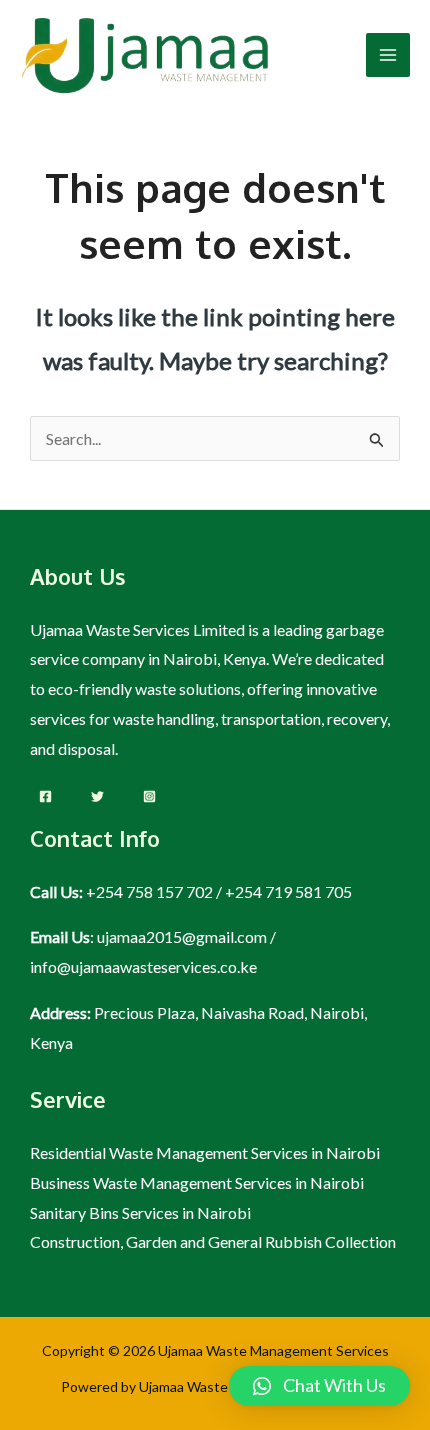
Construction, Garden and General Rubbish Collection (213, 1241)
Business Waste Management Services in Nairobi (197, 1182)
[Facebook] (45, 796)
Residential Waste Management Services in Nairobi (205, 1152)
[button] (319, 1386)
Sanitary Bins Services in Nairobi (140, 1212)
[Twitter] (97, 796)
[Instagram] (149, 796)
